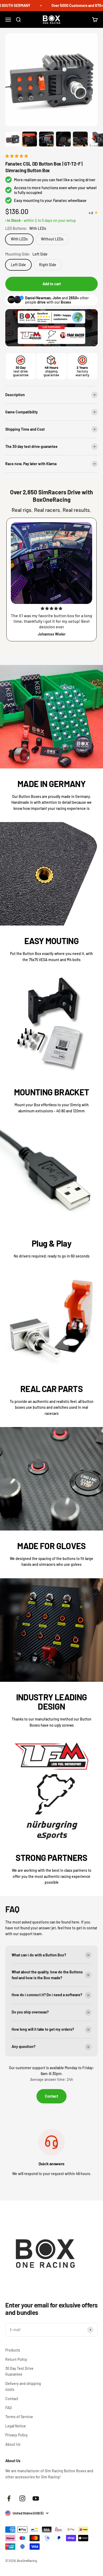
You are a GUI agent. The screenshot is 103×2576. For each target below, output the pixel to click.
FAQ (8, 2408)
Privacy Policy (17, 2435)
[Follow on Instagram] (22, 2498)
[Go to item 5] (80, 140)
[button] (17, 156)
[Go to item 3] (46, 140)
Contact (51, 2096)
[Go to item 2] (30, 140)
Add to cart (52, 284)
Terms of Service (19, 2417)
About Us (13, 2444)
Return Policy (16, 2359)
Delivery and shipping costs (23, 2386)
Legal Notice (16, 2426)
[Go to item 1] (13, 140)
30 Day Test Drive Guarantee (19, 2371)
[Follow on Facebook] (9, 2498)
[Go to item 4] (63, 140)
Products (13, 2350)
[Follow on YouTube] (36, 2498)
